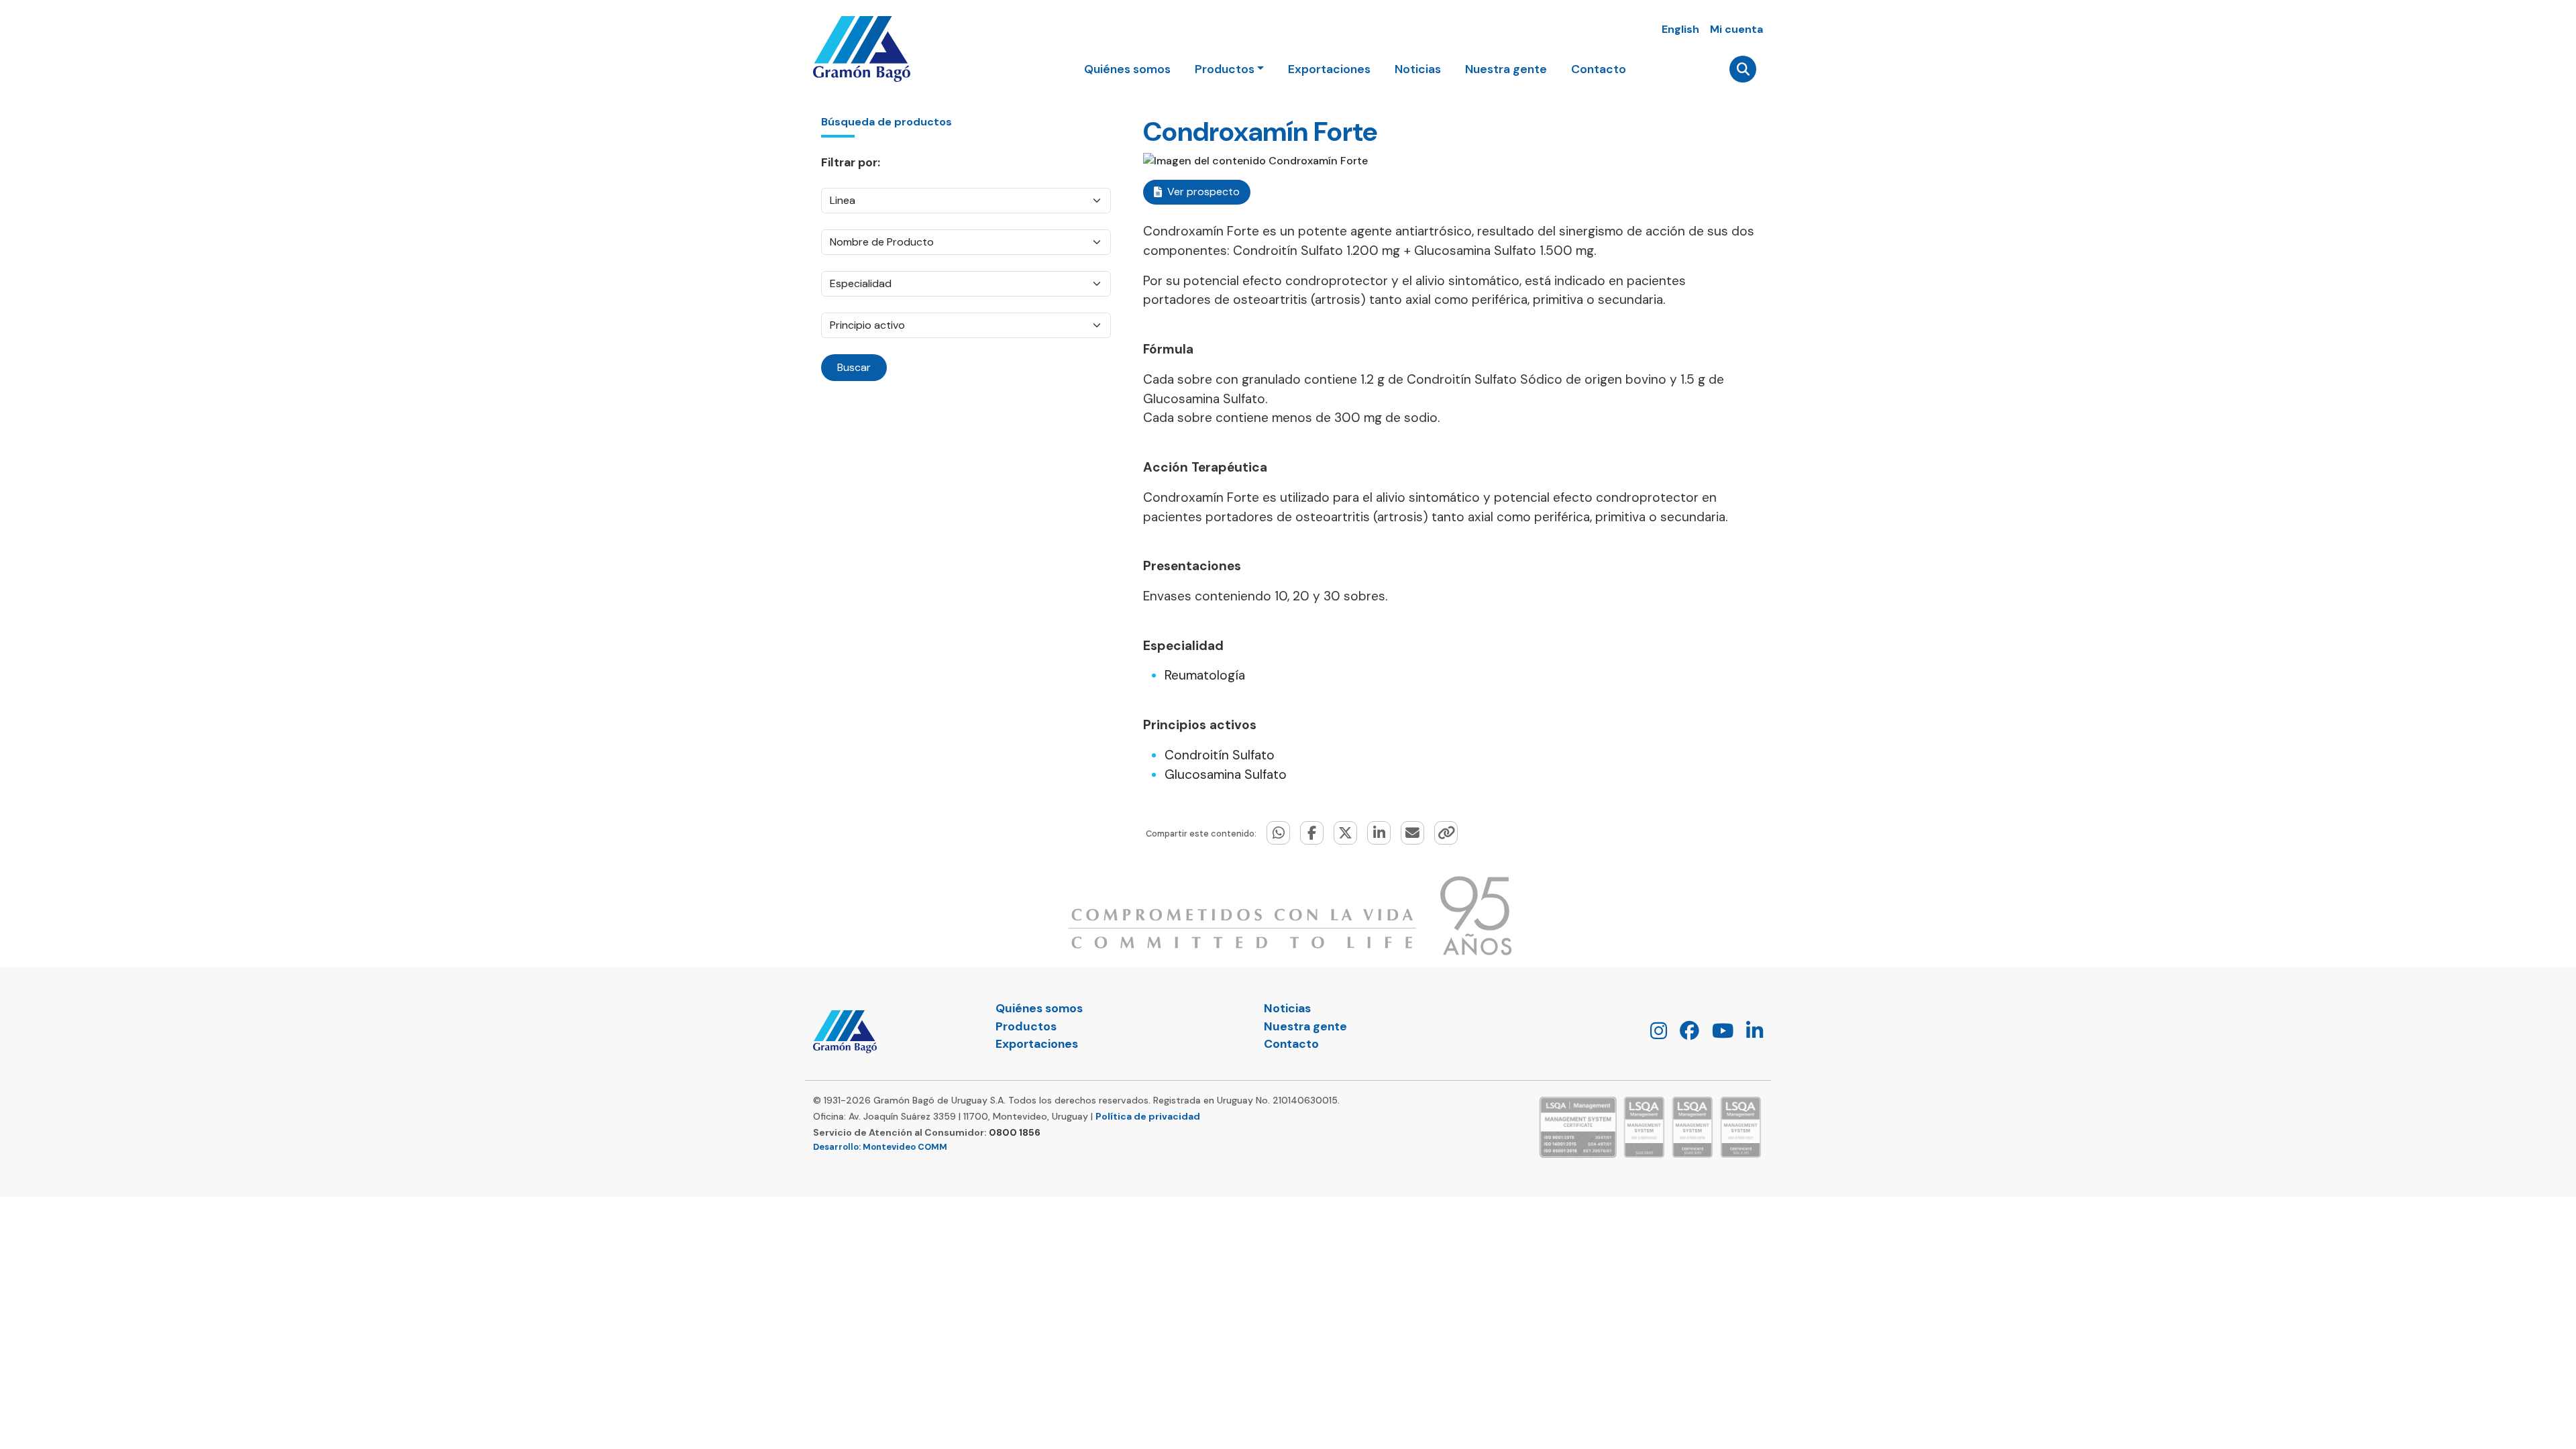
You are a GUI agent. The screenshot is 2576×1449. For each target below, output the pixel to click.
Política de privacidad (1148, 1116)
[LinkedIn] (1750, 1034)
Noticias (1418, 69)
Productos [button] (1225, 69)
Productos (1026, 1026)
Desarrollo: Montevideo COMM (880, 1147)
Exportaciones (1329, 69)
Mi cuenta (1736, 29)
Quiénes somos (1127, 69)
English (1680, 29)
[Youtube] (1718, 1034)
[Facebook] (1684, 1034)
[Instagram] (1654, 1034)
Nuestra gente (1506, 69)
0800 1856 (1015, 1132)
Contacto (1599, 69)
